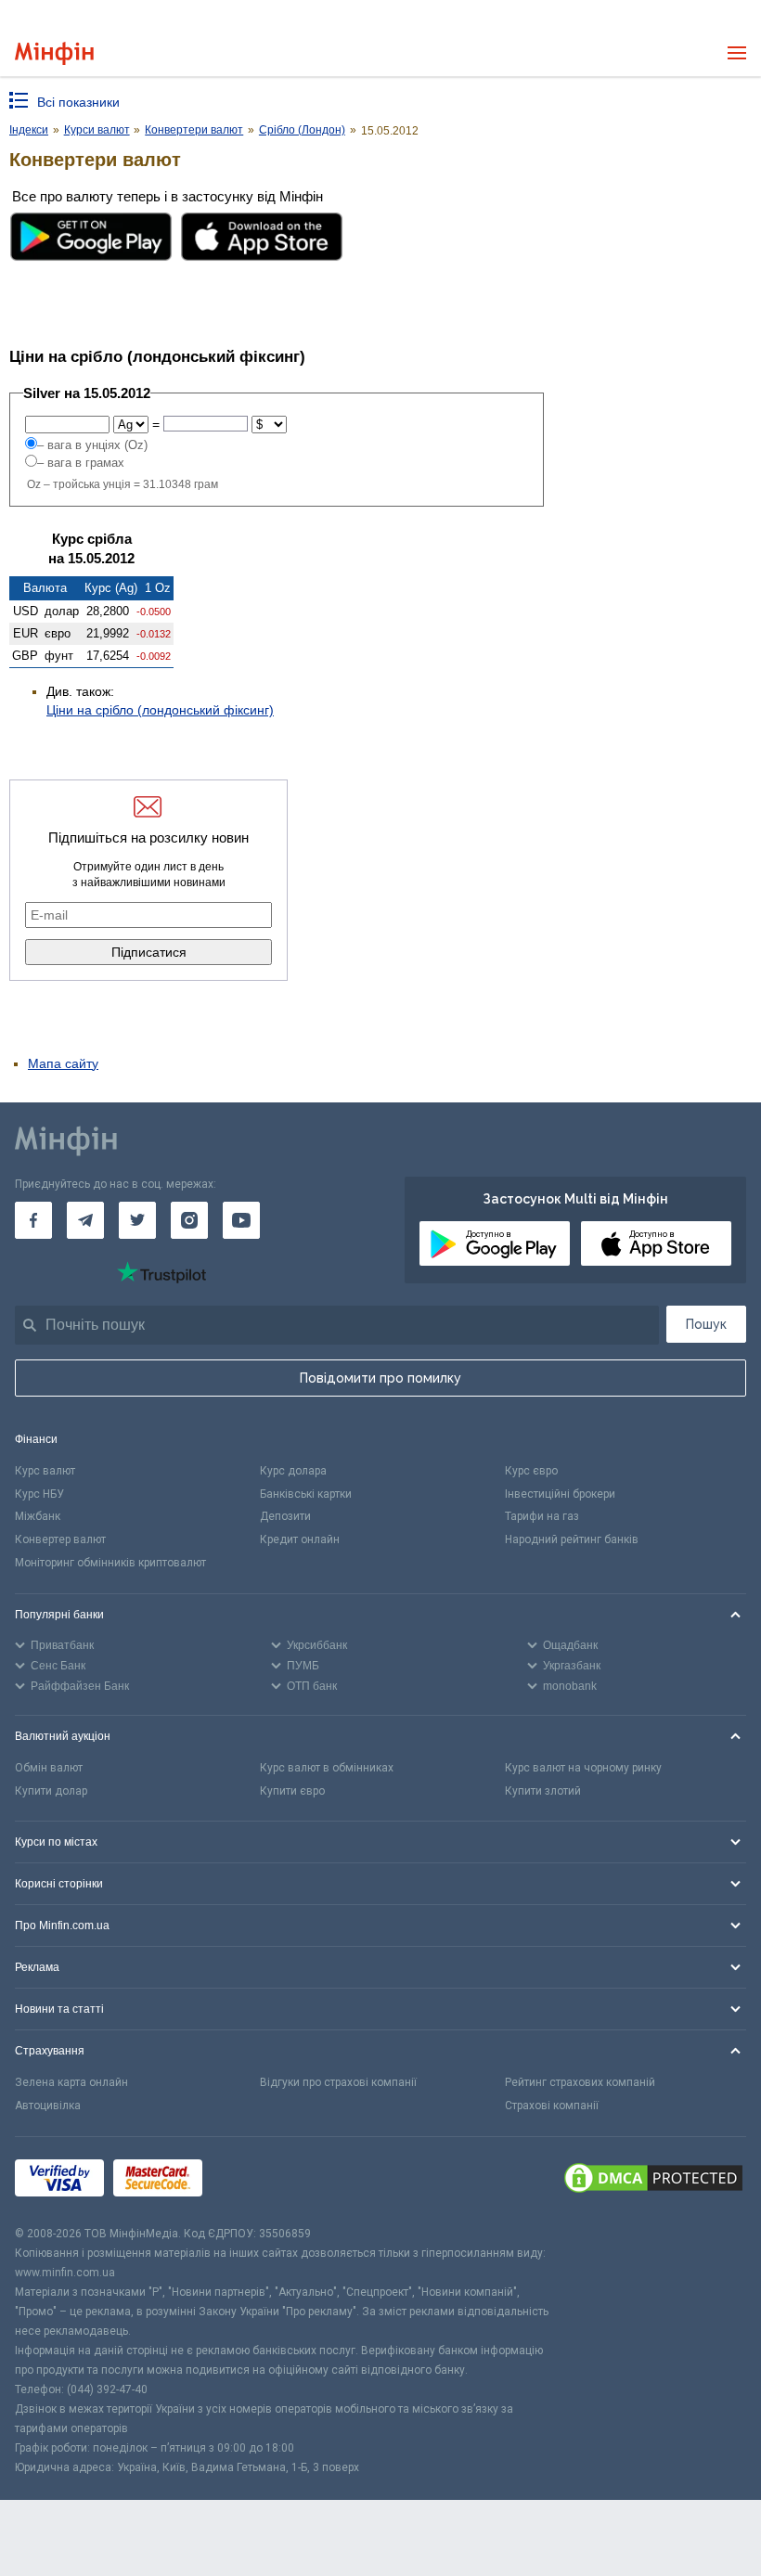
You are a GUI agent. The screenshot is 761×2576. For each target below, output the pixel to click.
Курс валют (45, 1471)
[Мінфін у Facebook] (33, 1220)
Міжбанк (38, 1516)
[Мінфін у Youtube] (241, 1220)
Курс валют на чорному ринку (583, 1768)
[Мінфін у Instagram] (189, 1220)
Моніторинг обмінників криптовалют (110, 1563)
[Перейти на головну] (54, 53)
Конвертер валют (60, 1539)
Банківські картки (306, 1494)
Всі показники (78, 102)
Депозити (285, 1516)
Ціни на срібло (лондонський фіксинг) (160, 710)
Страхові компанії (552, 2106)
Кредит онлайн (300, 1539)
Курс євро (531, 1471)
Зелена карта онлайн (71, 2082)
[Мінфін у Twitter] (137, 1220)
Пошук (706, 1324)
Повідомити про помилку (380, 1378)
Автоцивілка (48, 2106)
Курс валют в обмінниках (327, 1768)
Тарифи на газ (542, 1516)
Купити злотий (543, 1791)
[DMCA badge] (653, 2181)
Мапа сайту (63, 1063)
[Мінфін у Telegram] (85, 1220)
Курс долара (293, 1471)
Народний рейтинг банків (572, 1539)
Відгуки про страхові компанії (338, 2082)
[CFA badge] (253, 2181)
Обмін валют (49, 1768)
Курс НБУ (39, 1494)
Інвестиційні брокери (560, 1494)
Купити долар (51, 1791)
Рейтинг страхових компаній (580, 2082)
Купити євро (292, 1791)
